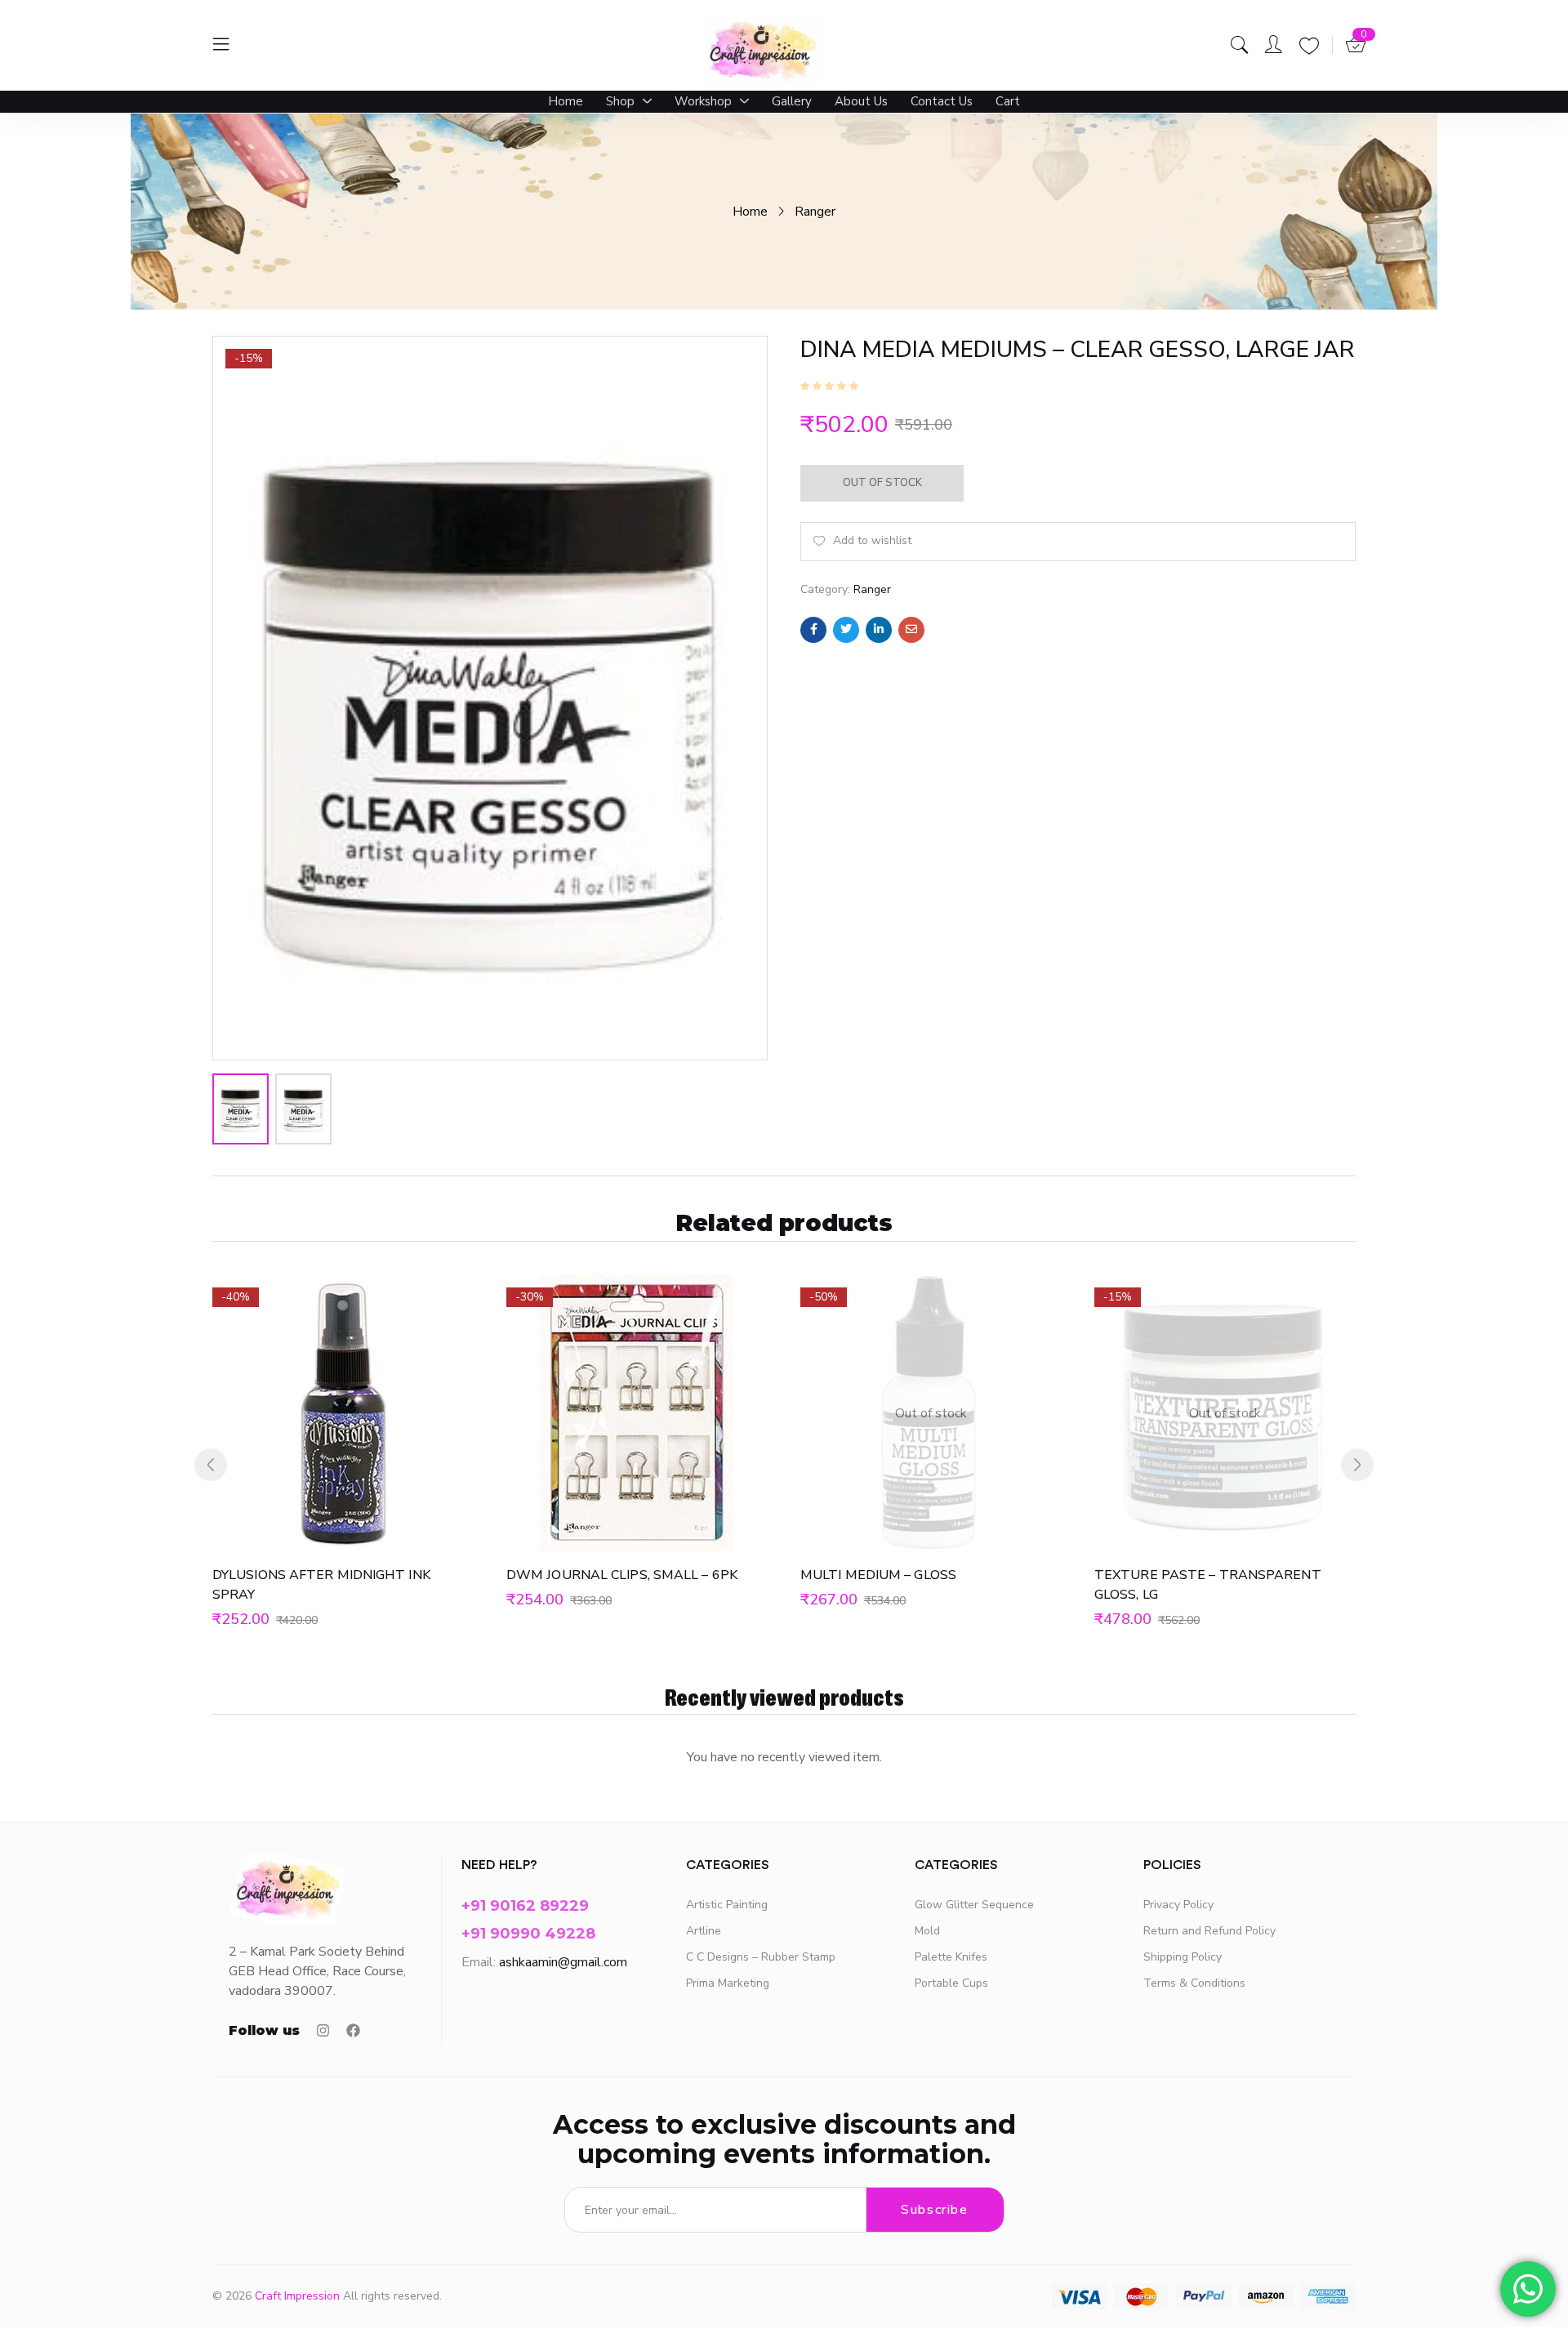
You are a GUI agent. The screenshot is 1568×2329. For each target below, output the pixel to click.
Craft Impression (297, 2296)
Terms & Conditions (1194, 1983)
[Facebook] (353, 2030)
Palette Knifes (951, 1957)
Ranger (815, 212)
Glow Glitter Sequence (974, 1905)
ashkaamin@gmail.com (563, 1962)
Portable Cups (951, 1983)
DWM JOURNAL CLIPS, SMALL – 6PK (622, 1575)
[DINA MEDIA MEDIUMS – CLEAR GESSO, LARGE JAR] (813, 630)
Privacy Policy (1178, 1905)
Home (750, 212)
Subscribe (934, 2210)
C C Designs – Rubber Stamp (761, 1957)
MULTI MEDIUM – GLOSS (878, 1575)
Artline (704, 1931)
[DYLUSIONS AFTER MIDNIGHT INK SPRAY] (343, 1413)
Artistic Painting (727, 1905)
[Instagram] (323, 2030)
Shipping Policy (1183, 1957)
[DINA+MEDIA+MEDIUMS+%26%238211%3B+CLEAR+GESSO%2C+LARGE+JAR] (846, 630)
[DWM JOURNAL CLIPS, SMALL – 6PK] (637, 1413)
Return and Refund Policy (1209, 1931)
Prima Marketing (728, 1983)
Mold (927, 1931)
